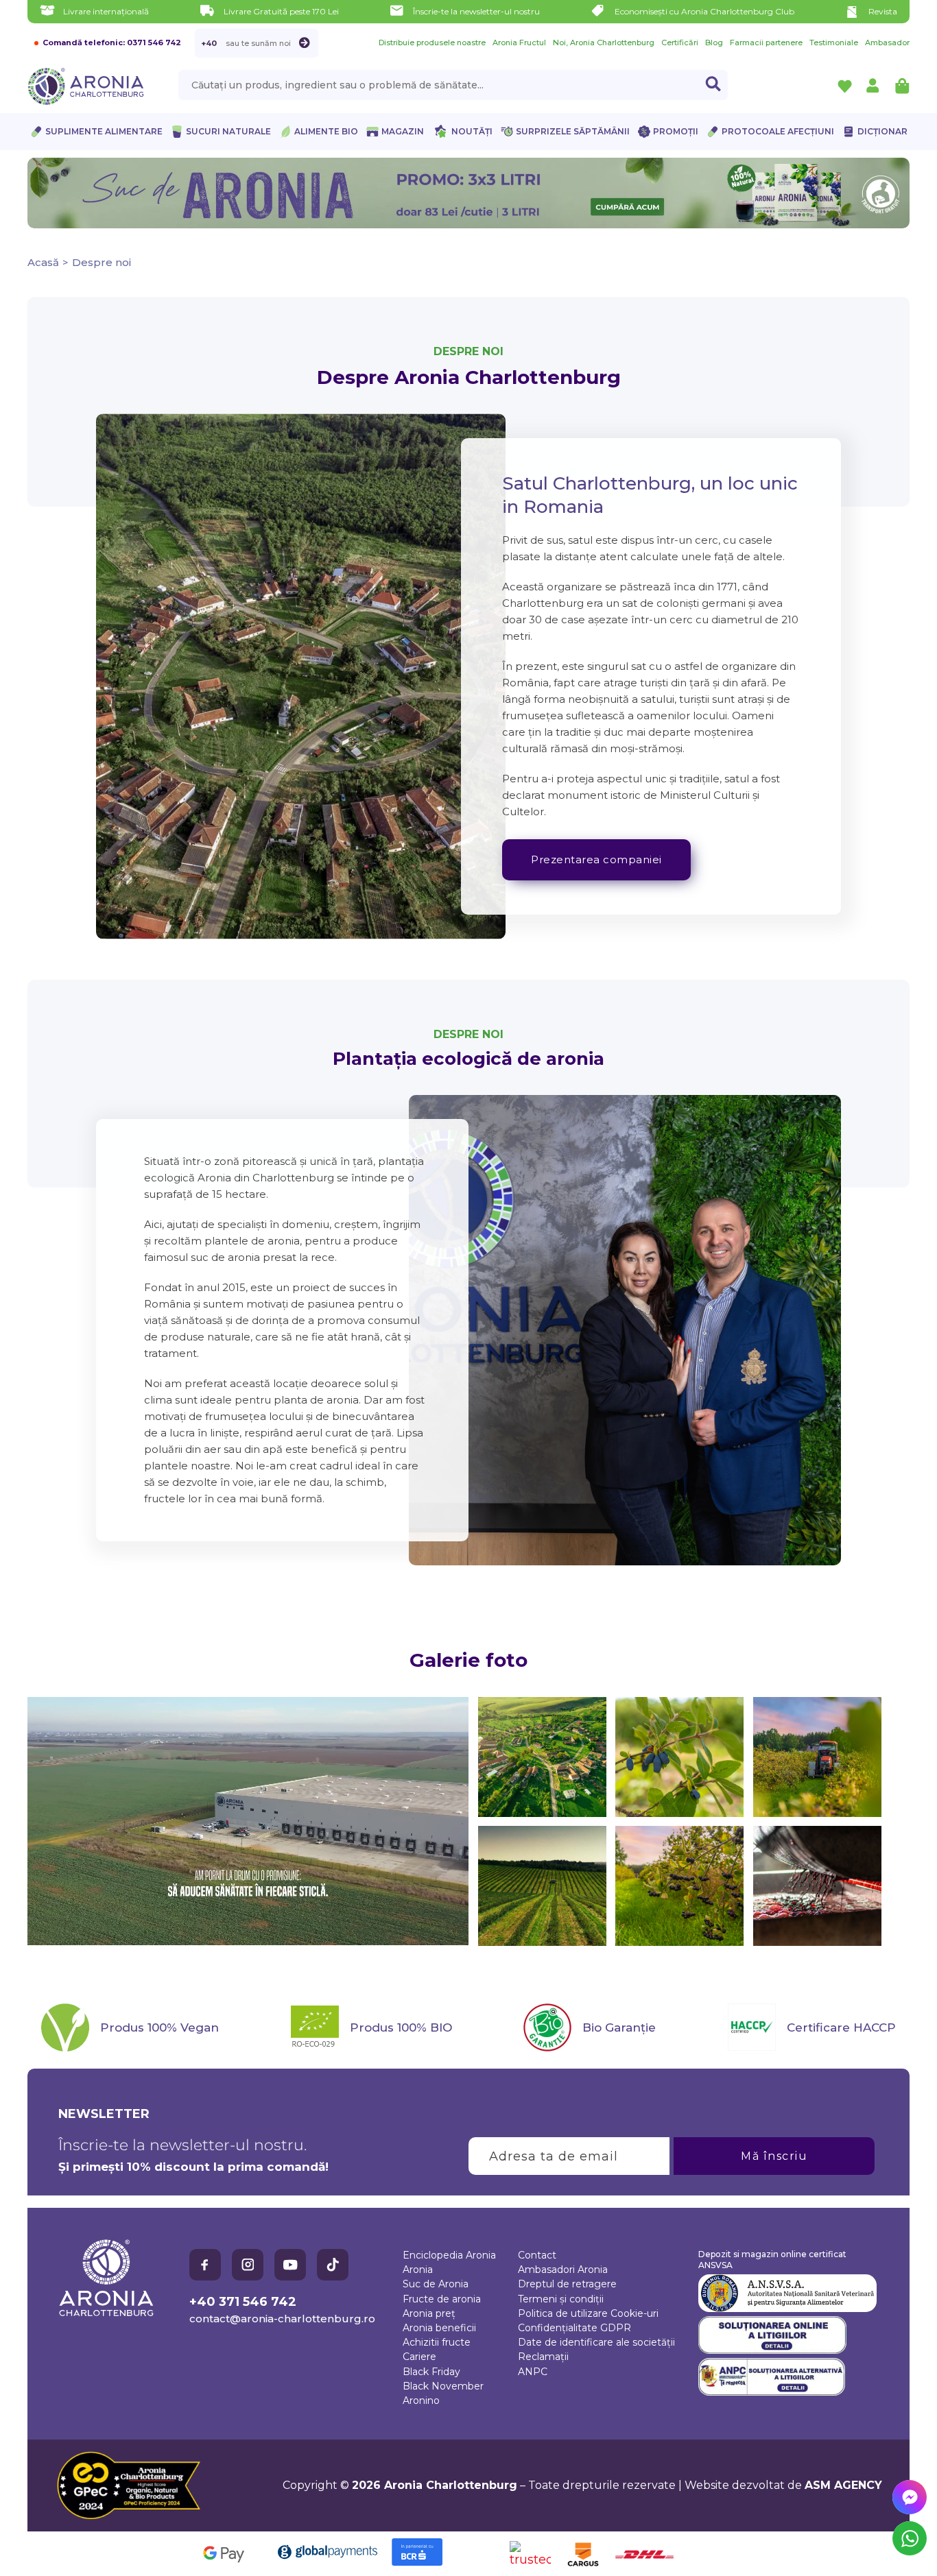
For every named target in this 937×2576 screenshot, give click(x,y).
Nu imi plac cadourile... (606, 1383)
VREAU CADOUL (606, 1341)
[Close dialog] (719, 1235)
